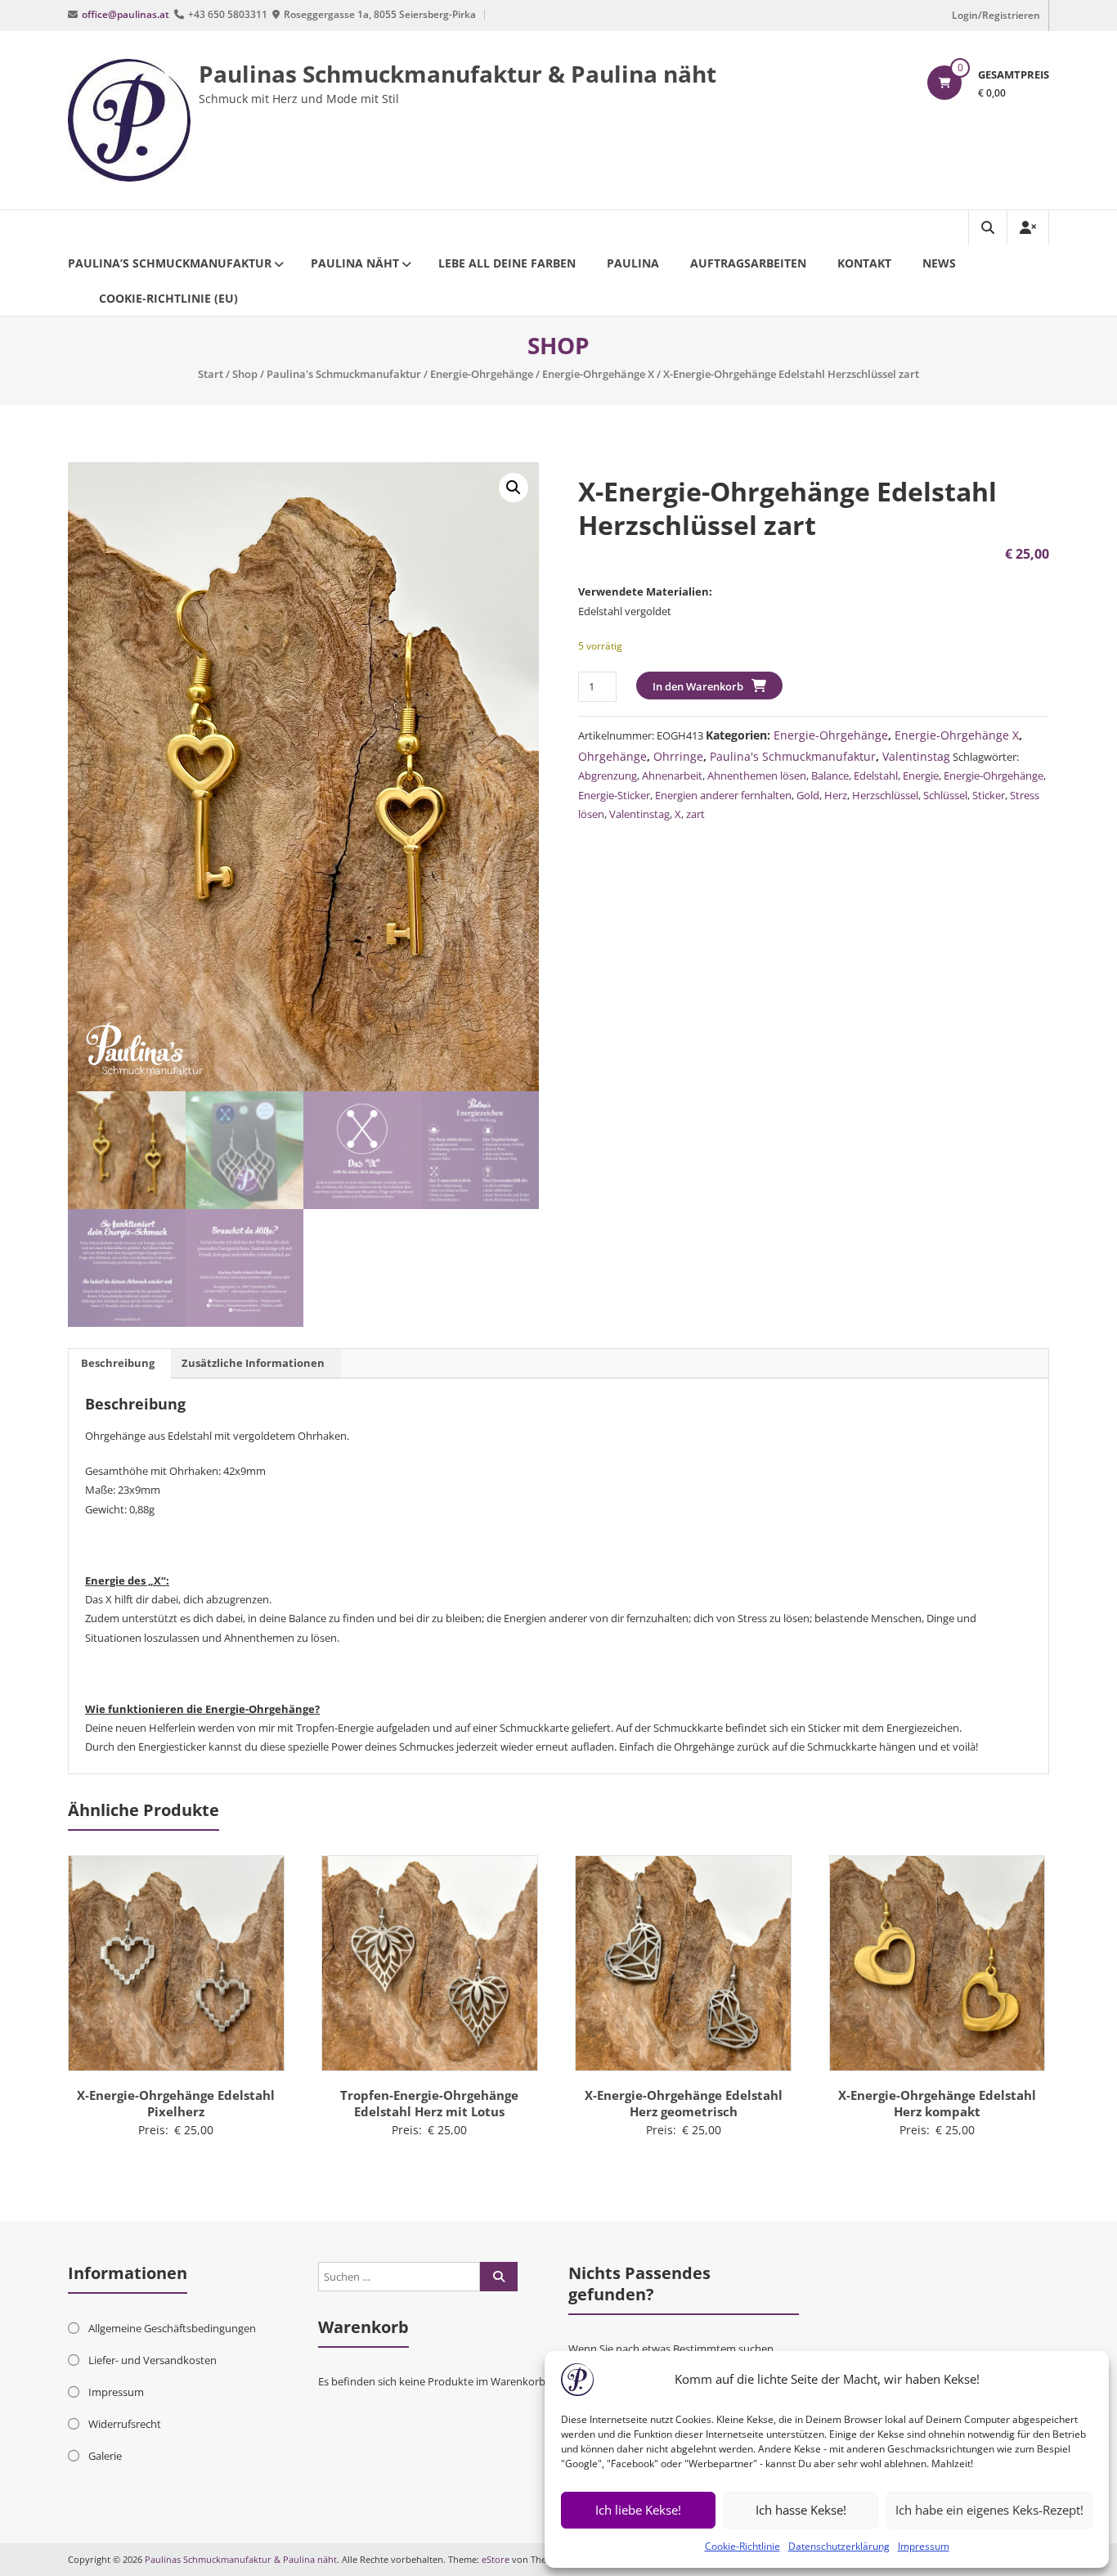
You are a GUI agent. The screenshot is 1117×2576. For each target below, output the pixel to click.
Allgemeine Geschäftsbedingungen (172, 2328)
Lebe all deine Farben (507, 263)
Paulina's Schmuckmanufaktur (344, 374)
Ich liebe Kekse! (638, 2510)
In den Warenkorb (698, 686)
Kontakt (864, 263)
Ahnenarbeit (672, 775)
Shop (245, 374)
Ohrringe (678, 756)
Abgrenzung (608, 775)
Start (211, 374)
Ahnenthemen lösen (757, 775)
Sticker (989, 795)
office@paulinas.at (126, 14)
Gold (808, 795)
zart (695, 814)
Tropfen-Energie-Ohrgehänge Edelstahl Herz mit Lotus (429, 2103)
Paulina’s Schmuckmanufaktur (170, 263)
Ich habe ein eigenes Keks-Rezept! (989, 2510)
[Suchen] (499, 2277)
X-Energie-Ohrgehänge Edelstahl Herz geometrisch (684, 2103)
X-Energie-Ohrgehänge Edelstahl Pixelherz (176, 2103)
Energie (921, 775)
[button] (514, 488)
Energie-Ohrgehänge (482, 374)
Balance (830, 775)
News (939, 263)
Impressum (924, 2546)
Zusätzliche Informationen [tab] (253, 1363)
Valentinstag (916, 756)
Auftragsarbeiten (748, 263)
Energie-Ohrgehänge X (598, 374)
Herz (836, 795)
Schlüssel (945, 795)
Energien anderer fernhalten (723, 795)
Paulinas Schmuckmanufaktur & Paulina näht (458, 74)
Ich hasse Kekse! (801, 2510)
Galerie (105, 2456)
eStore (496, 2559)
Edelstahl (876, 775)
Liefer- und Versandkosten (153, 2360)
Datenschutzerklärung (839, 2546)
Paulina (633, 263)
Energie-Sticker (614, 795)
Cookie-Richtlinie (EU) (168, 298)
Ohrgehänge (612, 756)
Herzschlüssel (885, 795)
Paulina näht (355, 263)
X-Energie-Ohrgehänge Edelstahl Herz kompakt (937, 2103)
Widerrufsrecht (125, 2424)
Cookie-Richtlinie (742, 2546)
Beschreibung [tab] (118, 1363)
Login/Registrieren (996, 15)
